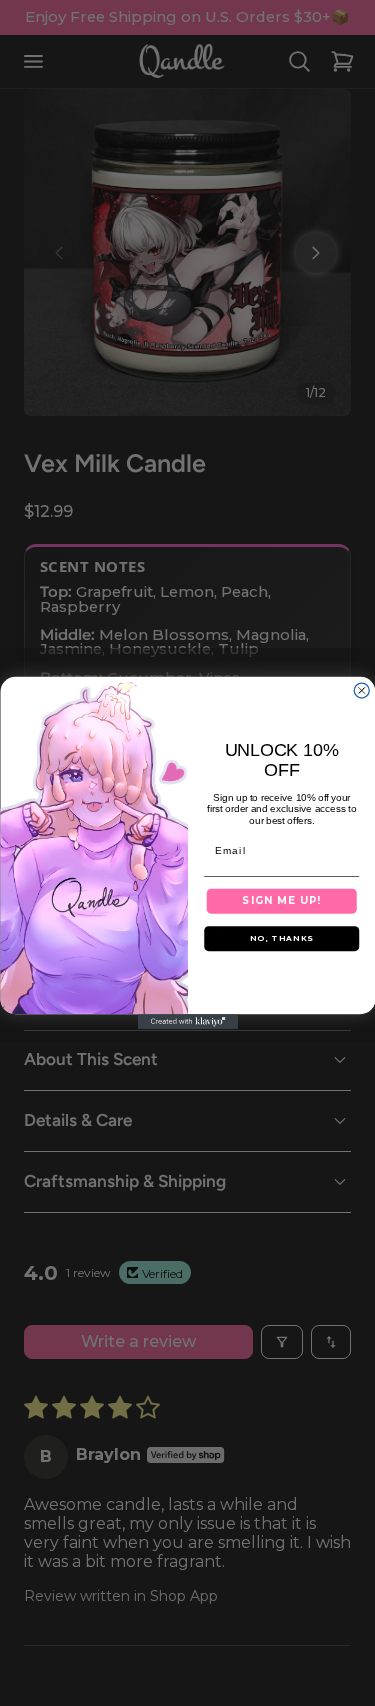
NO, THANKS (281, 938)
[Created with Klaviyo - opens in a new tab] (188, 1021)
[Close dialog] (361, 690)
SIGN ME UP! (281, 901)
